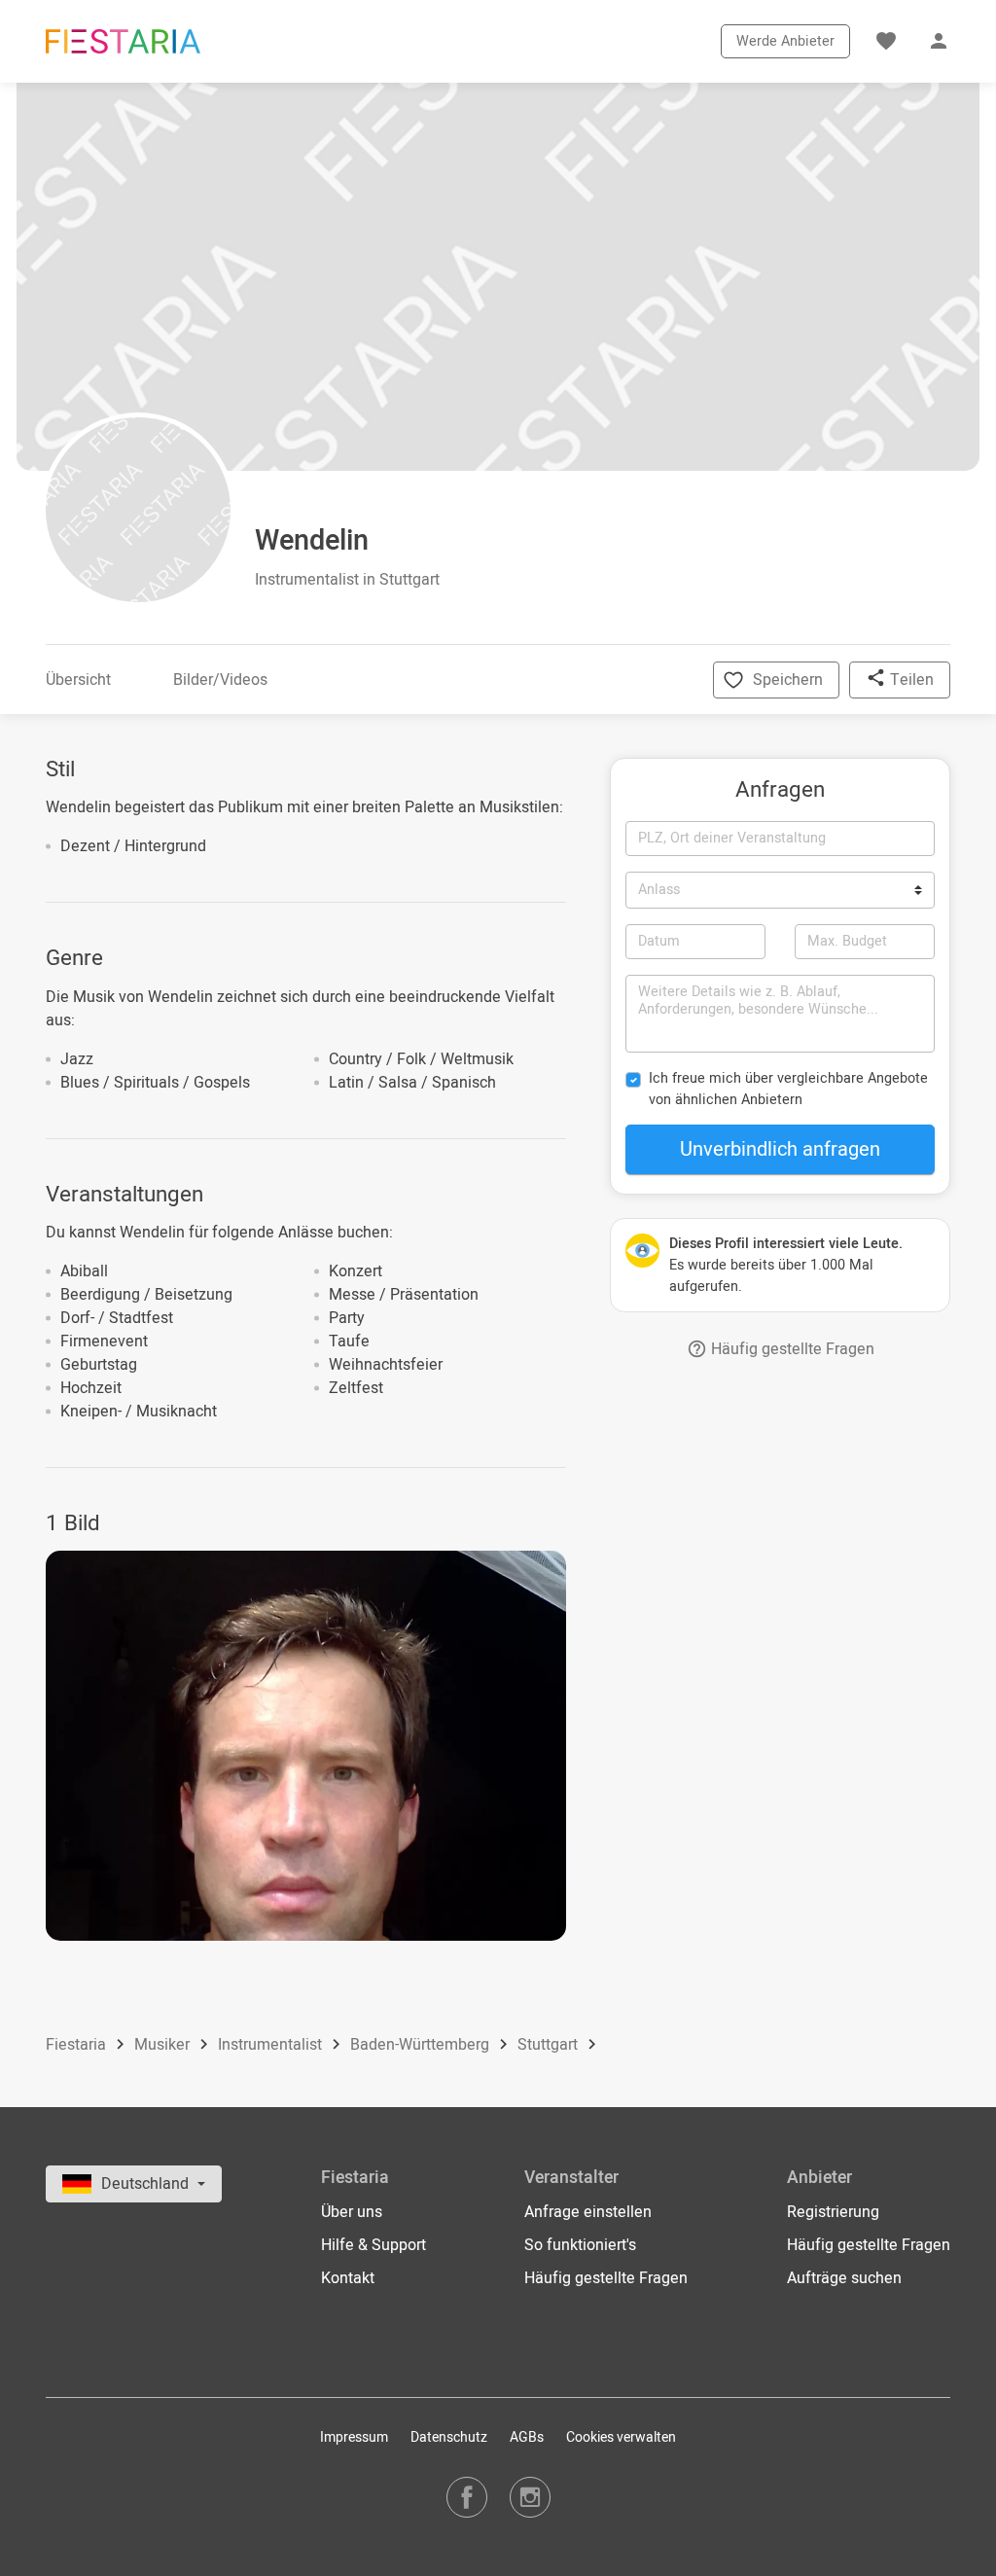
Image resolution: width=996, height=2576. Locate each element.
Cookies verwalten (621, 2437)
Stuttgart (550, 2046)
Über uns (352, 2212)
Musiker (164, 2046)
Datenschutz (449, 2437)
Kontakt (348, 2278)
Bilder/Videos (220, 680)
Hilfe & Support (373, 2245)
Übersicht (78, 680)
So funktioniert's (580, 2245)
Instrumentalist (272, 2046)
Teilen (910, 680)
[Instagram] (530, 2497)
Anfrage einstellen (588, 2212)
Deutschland (147, 2184)
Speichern (788, 680)
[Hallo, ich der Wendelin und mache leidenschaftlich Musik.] (306, 1746)
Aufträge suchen (844, 2278)
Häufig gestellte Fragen (791, 1349)
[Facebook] (467, 2497)
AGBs (527, 2437)
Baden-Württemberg (422, 2046)
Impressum (354, 2437)
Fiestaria (78, 2046)
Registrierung (833, 2212)
